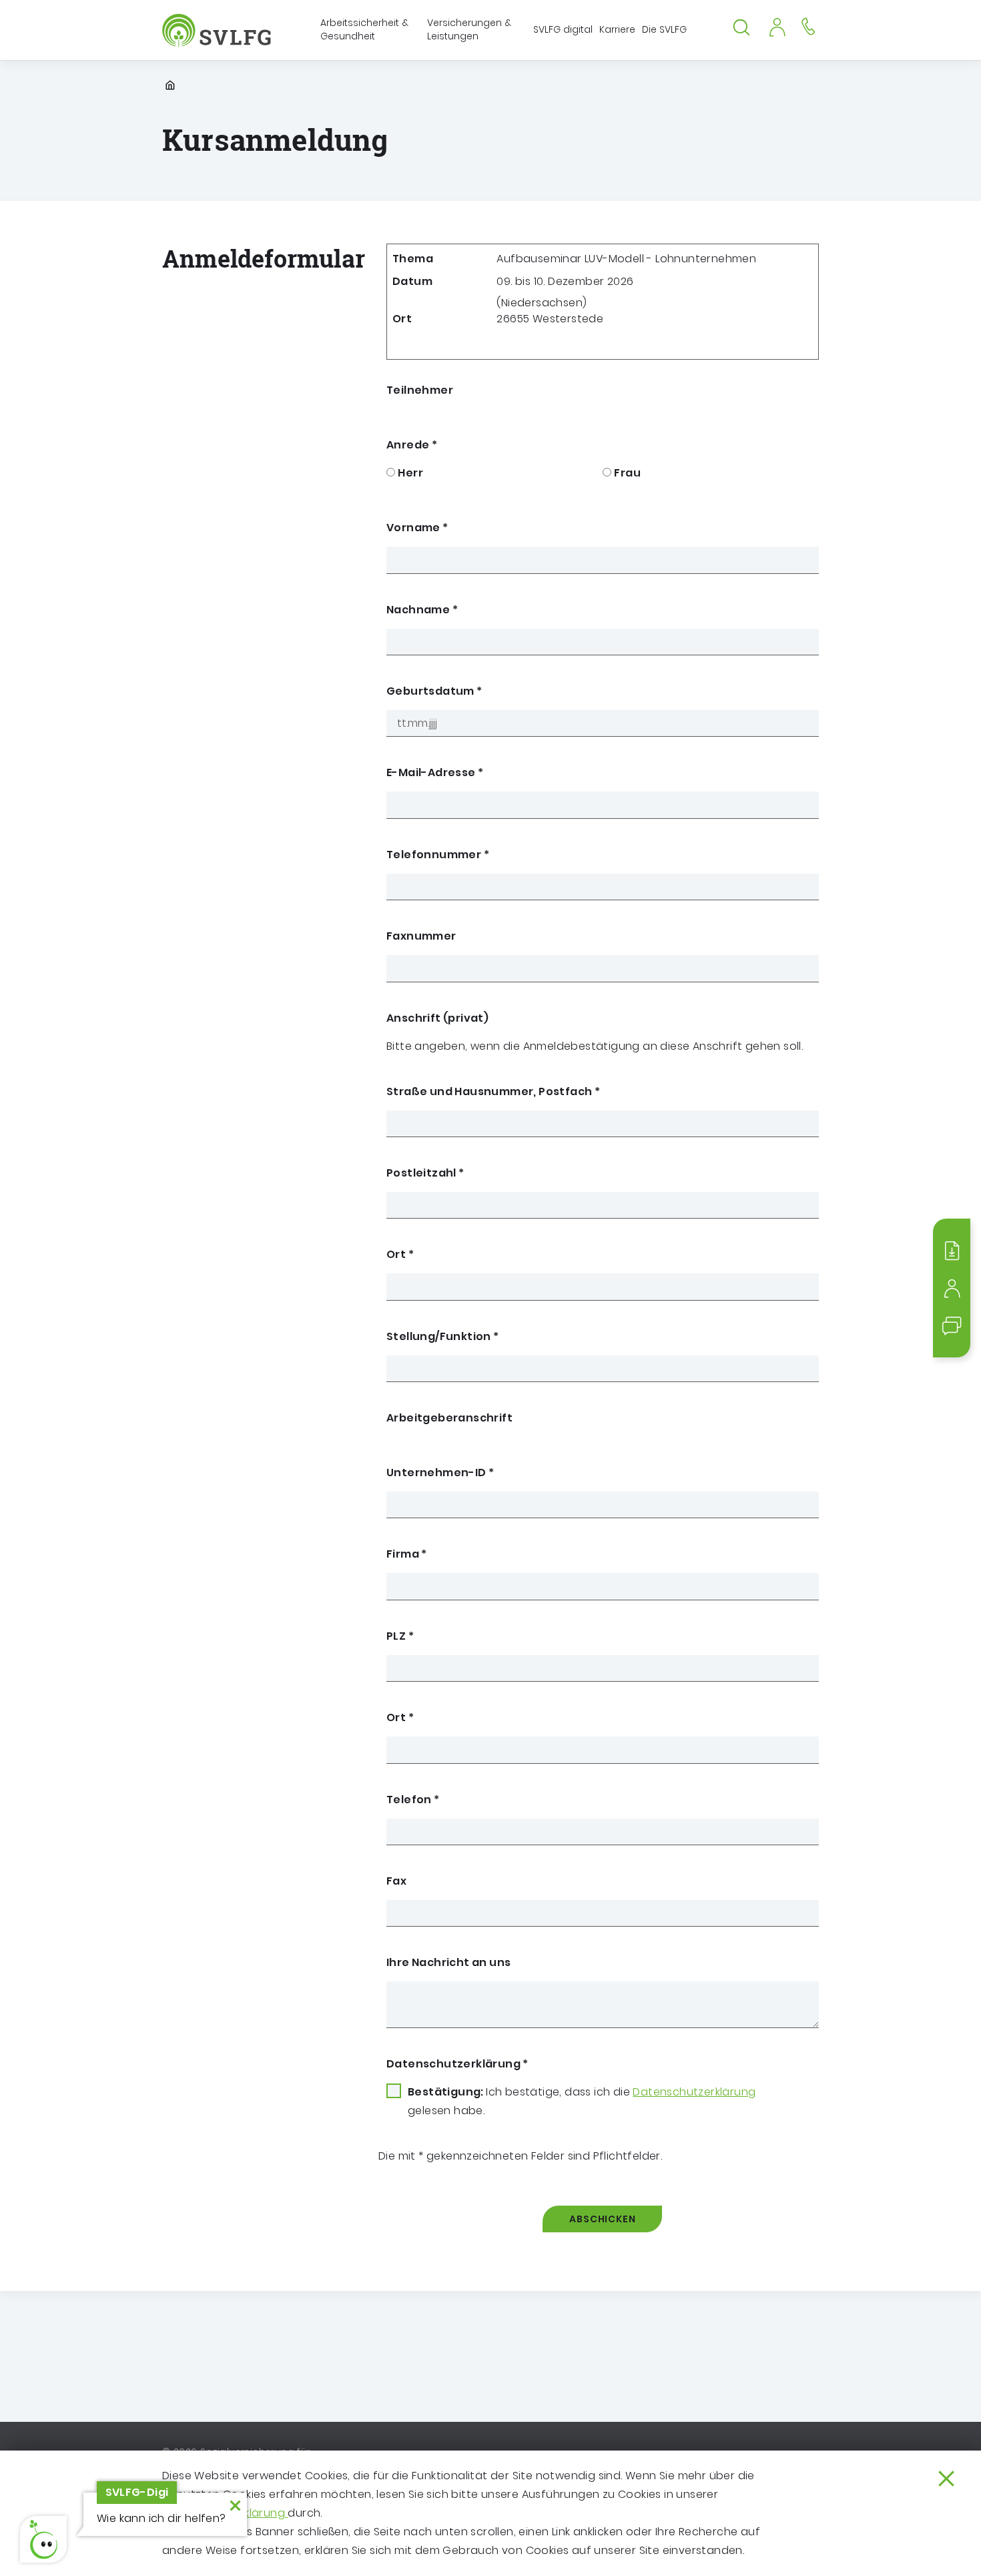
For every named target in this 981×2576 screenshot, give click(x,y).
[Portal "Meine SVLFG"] (777, 26)
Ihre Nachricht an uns (448, 1962)
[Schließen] (946, 2479)
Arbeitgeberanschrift (449, 1418)
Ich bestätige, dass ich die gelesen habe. (582, 2101)
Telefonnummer (438, 855)
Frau (627, 473)
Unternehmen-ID (440, 1473)
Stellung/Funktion (443, 1336)
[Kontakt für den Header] (808, 26)
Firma (407, 1554)
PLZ (400, 1636)
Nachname (422, 610)
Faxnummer (421, 936)
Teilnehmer (420, 390)
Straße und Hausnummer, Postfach (493, 1091)
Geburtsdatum (434, 691)
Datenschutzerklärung (457, 2064)
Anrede (412, 445)
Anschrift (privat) (437, 1018)
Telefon (413, 1800)
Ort (400, 1254)
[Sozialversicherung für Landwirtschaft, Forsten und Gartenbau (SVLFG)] (218, 30)
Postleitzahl (425, 1173)
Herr (410, 473)
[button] (43, 2539)
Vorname (417, 528)
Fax (396, 1881)
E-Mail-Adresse (435, 772)
